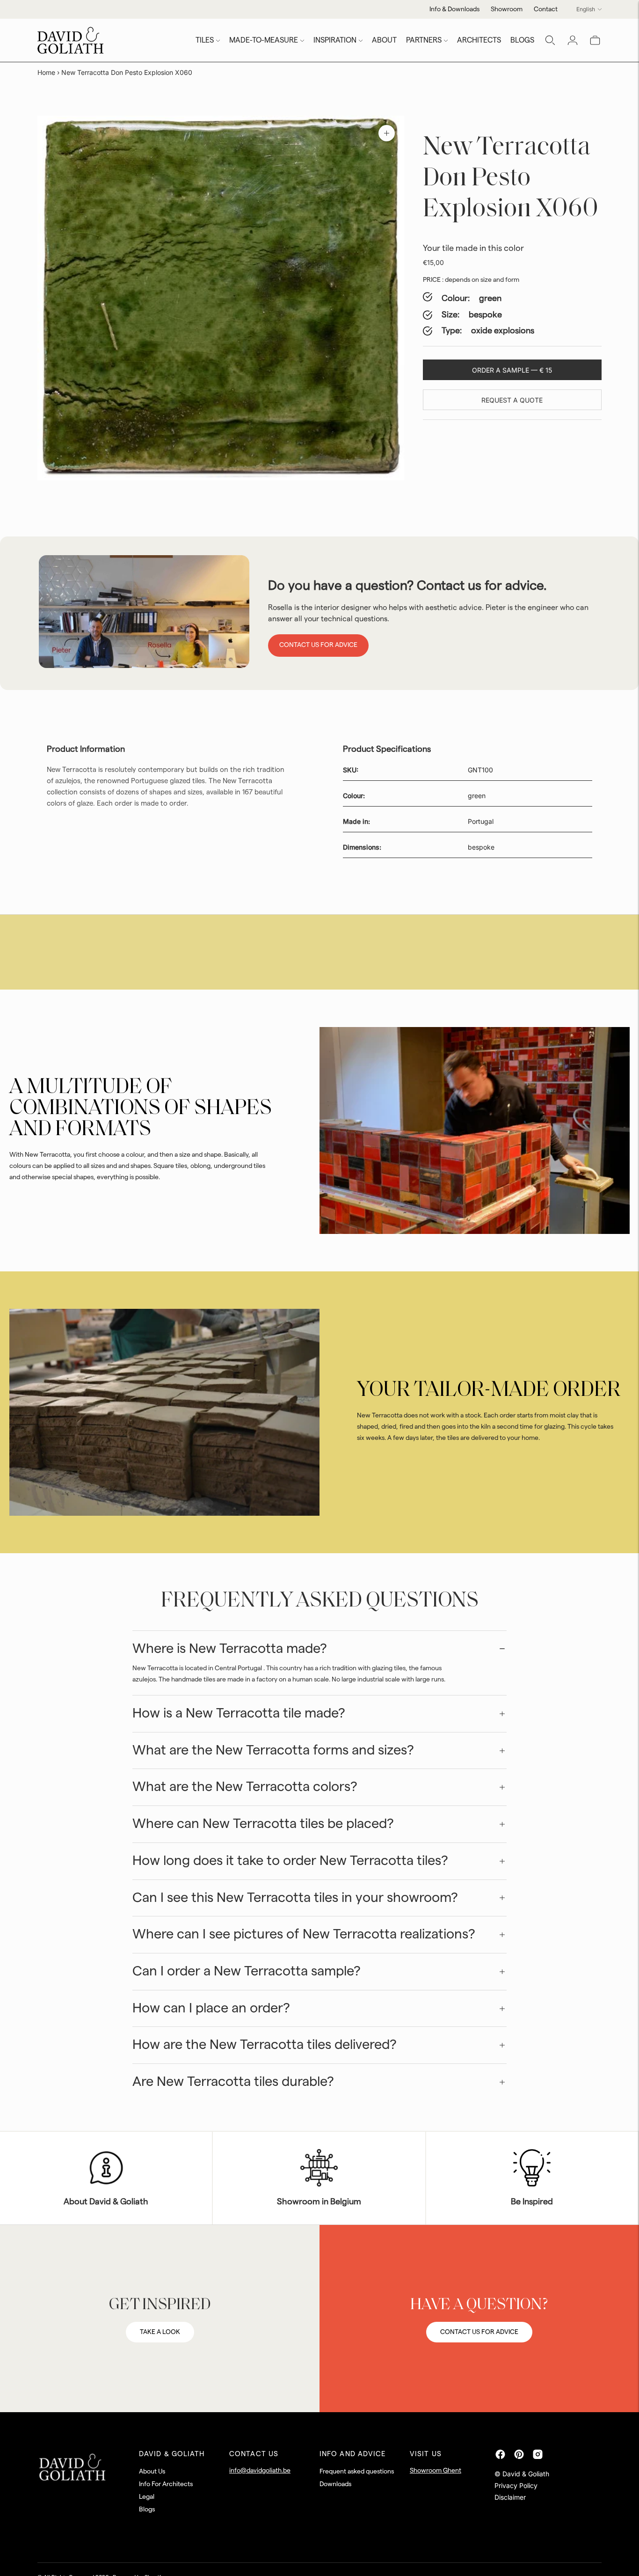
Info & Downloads (454, 9)
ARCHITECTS (479, 40)
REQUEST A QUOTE (512, 400)
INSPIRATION (335, 40)
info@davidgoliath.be (260, 2471)
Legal (147, 2497)
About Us (152, 2472)
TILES (205, 40)
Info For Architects (166, 2484)
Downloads (335, 2484)
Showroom (507, 9)
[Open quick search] (550, 40)
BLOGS (522, 40)
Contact (546, 9)
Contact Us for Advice (318, 645)
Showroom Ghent (436, 2471)
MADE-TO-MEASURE (264, 40)
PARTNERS (424, 40)
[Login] (573, 40)
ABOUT (384, 40)
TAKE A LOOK (160, 2332)
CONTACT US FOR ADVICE (479, 2332)
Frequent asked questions (357, 2472)
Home (46, 72)
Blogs (147, 2510)
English (586, 9)
